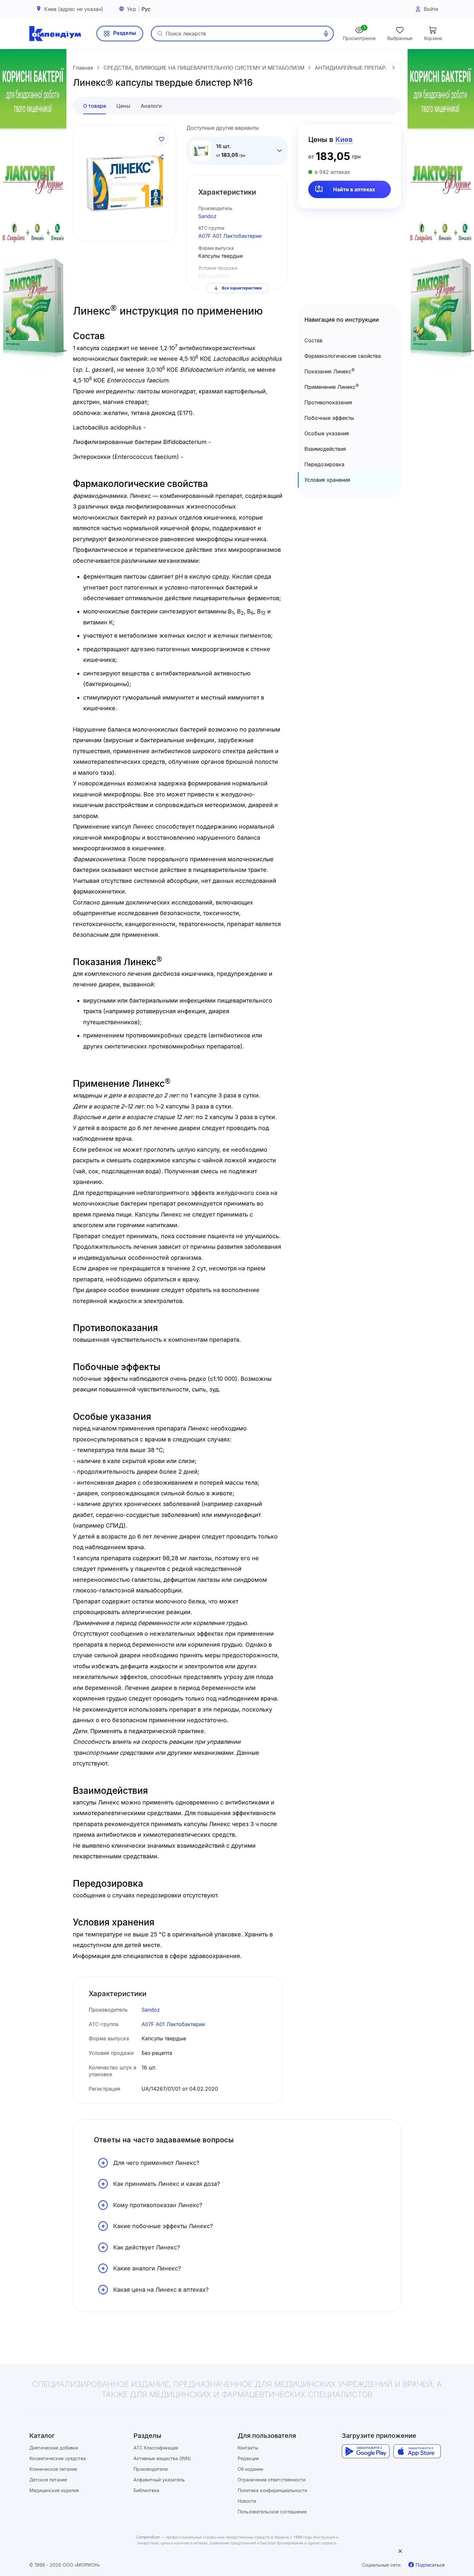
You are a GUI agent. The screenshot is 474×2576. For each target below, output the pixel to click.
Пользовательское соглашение (272, 2512)
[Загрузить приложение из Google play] (365, 2451)
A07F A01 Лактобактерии (230, 236)
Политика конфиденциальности (272, 2490)
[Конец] (393, 68)
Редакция (248, 2458)
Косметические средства (58, 2458)
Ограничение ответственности (272, 2480)
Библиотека (146, 2490)
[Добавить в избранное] (162, 139)
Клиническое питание (53, 2469)
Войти (431, 9)
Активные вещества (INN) (162, 2458)
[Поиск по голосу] (326, 34)
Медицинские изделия (54, 2490)
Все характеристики (242, 288)
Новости (247, 2501)
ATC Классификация (156, 2448)
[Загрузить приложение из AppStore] (417, 2451)
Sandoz (207, 216)
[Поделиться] (162, 157)
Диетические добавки (54, 2448)
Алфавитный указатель (159, 2480)
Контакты (248, 2448)
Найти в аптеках (354, 189)
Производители (151, 2469)
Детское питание (48, 2480)
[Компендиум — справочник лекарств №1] (55, 34)
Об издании (250, 2469)
